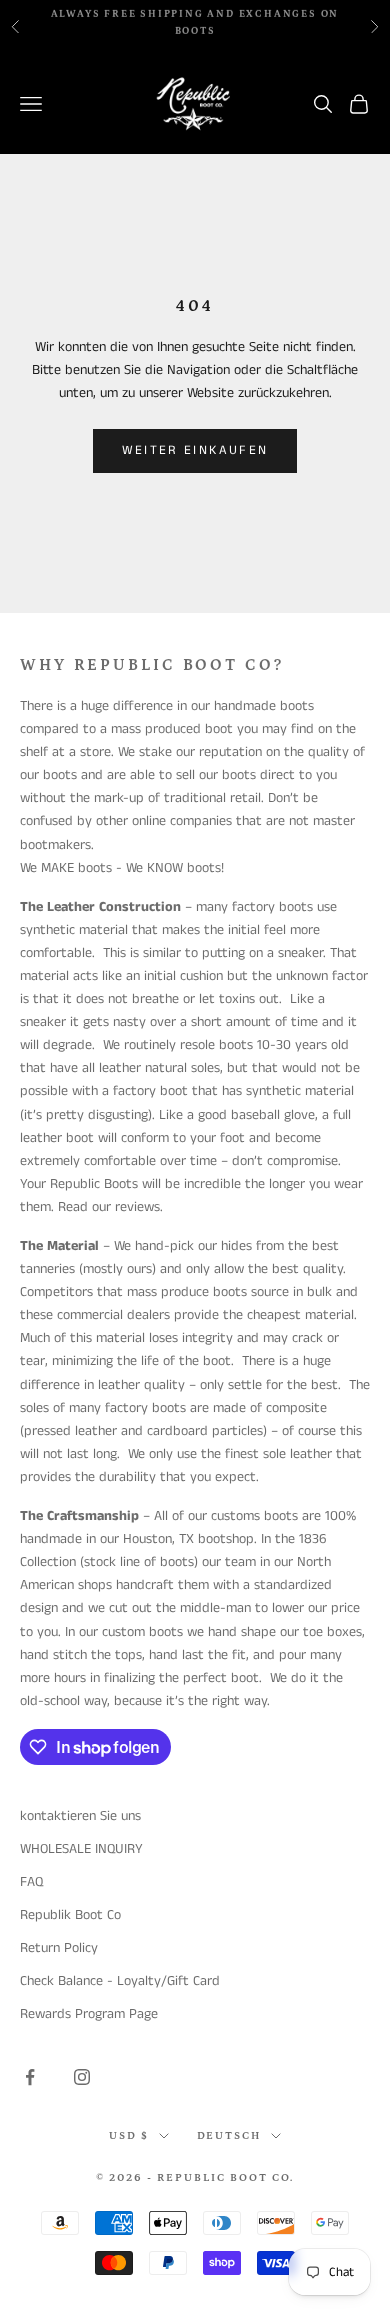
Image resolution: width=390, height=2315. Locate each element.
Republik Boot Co (70, 1915)
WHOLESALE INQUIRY (81, 1849)
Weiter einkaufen (195, 450)
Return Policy (59, 1948)
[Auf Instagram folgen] (82, 2077)
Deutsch (229, 2136)
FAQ (31, 1882)
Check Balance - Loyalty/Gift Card (120, 1981)
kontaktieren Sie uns (80, 1816)
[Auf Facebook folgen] (30, 2077)
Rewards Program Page (89, 2014)
